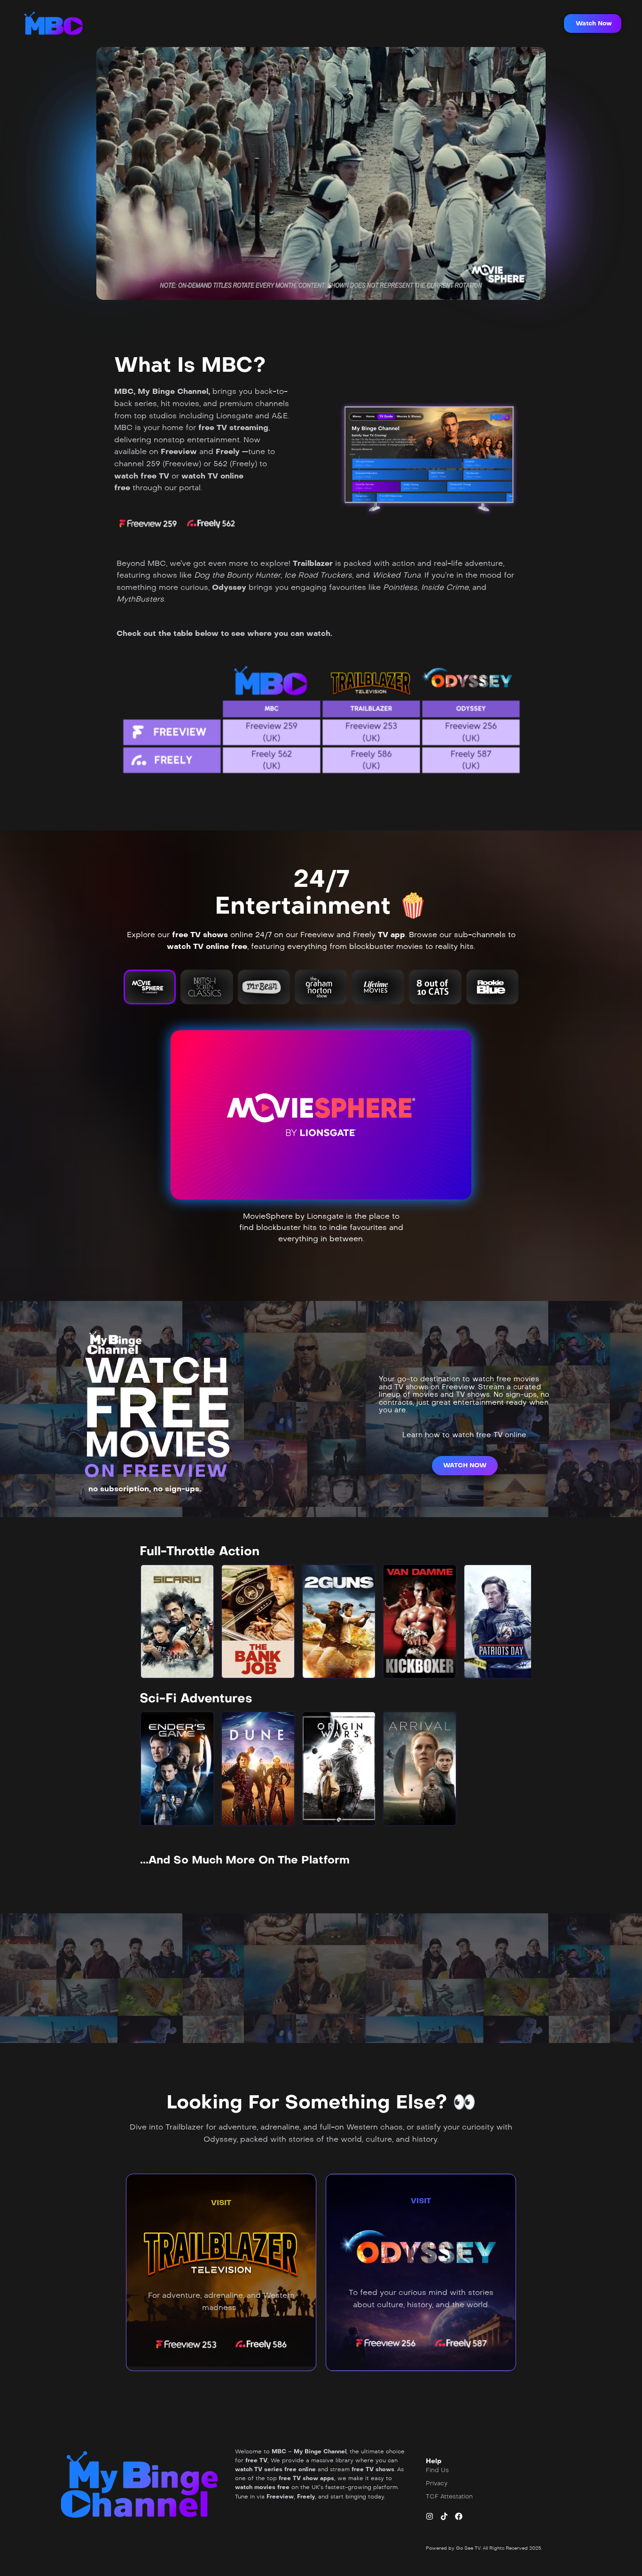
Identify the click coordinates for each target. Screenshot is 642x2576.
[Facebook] (459, 2516)
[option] (177, 1621)
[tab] (150, 987)
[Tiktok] (444, 2516)
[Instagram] (430, 2516)
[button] (593, 23)
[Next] (516, 1621)
